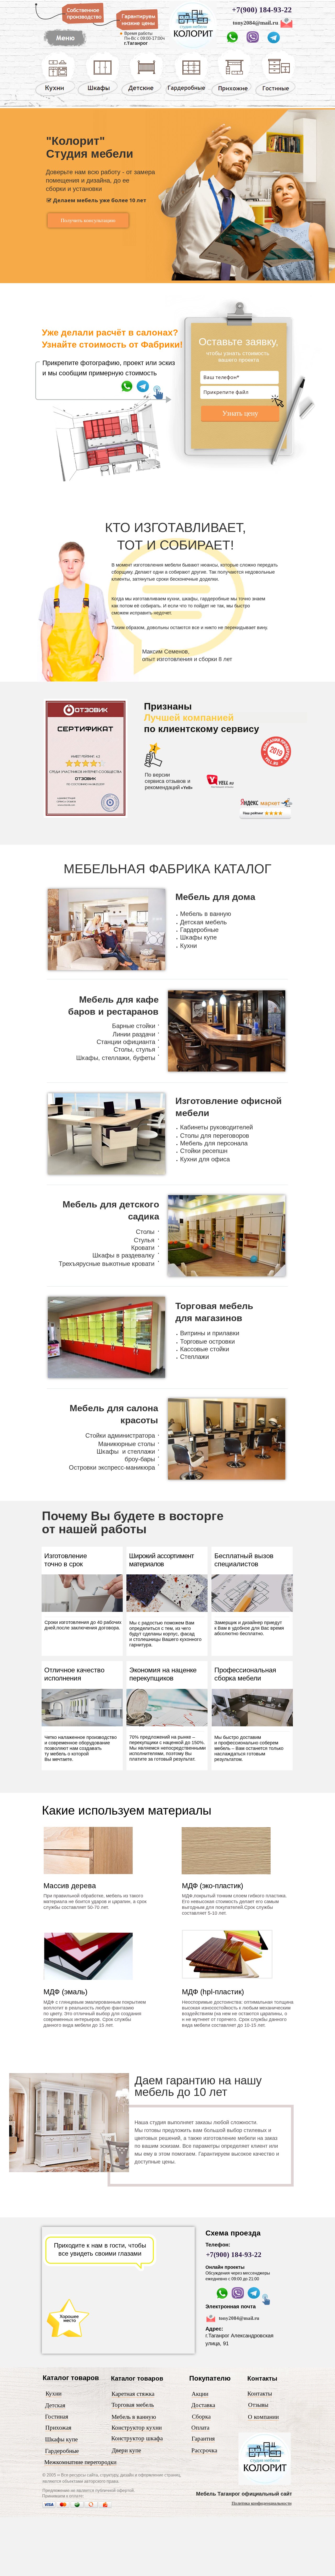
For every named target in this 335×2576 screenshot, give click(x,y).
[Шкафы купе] (99, 96)
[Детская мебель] (142, 96)
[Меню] (193, 48)
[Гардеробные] (187, 96)
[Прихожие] (232, 96)
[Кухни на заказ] (55, 96)
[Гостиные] (275, 97)
